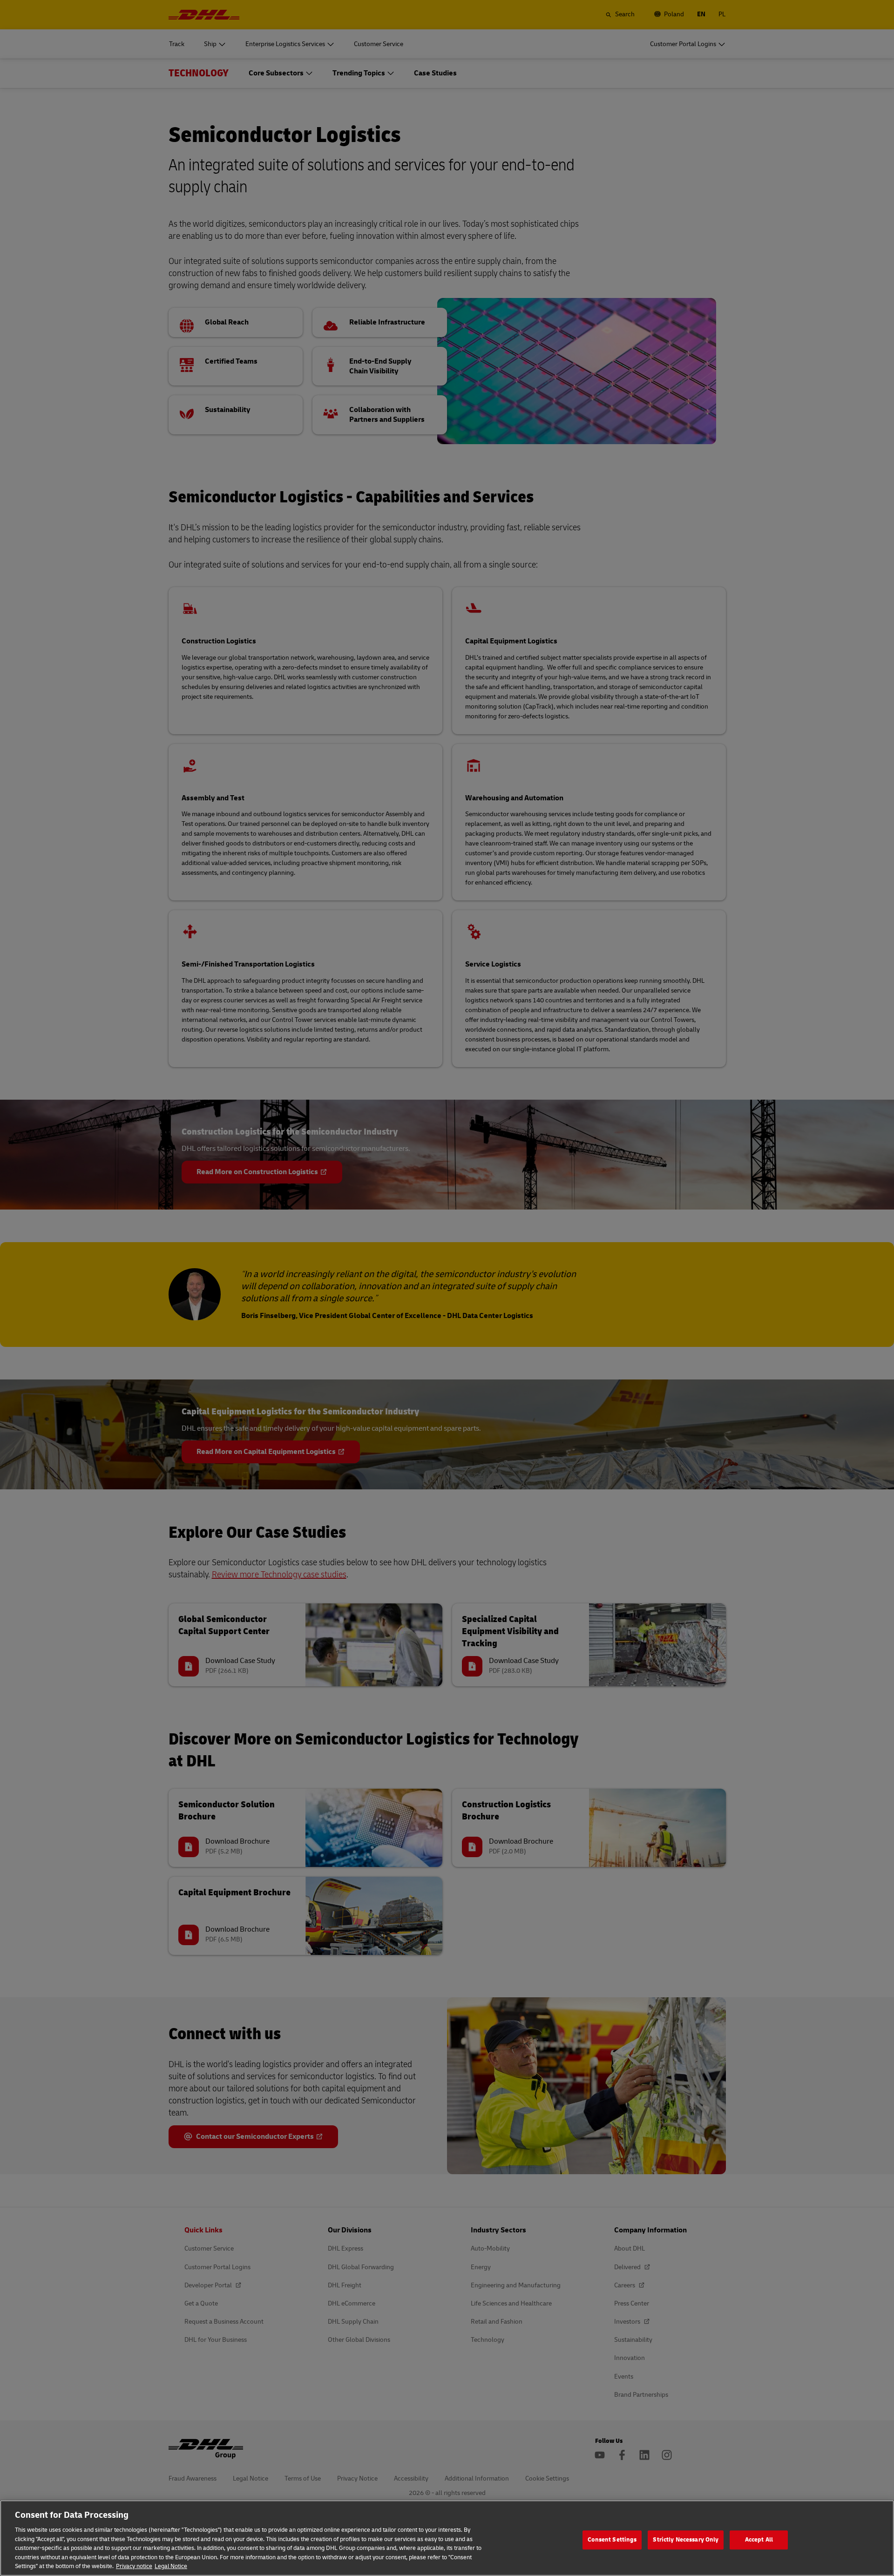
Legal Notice (171, 2566)
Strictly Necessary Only (686, 2540)
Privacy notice (134, 2566)
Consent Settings (612, 2540)
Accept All (759, 2540)
